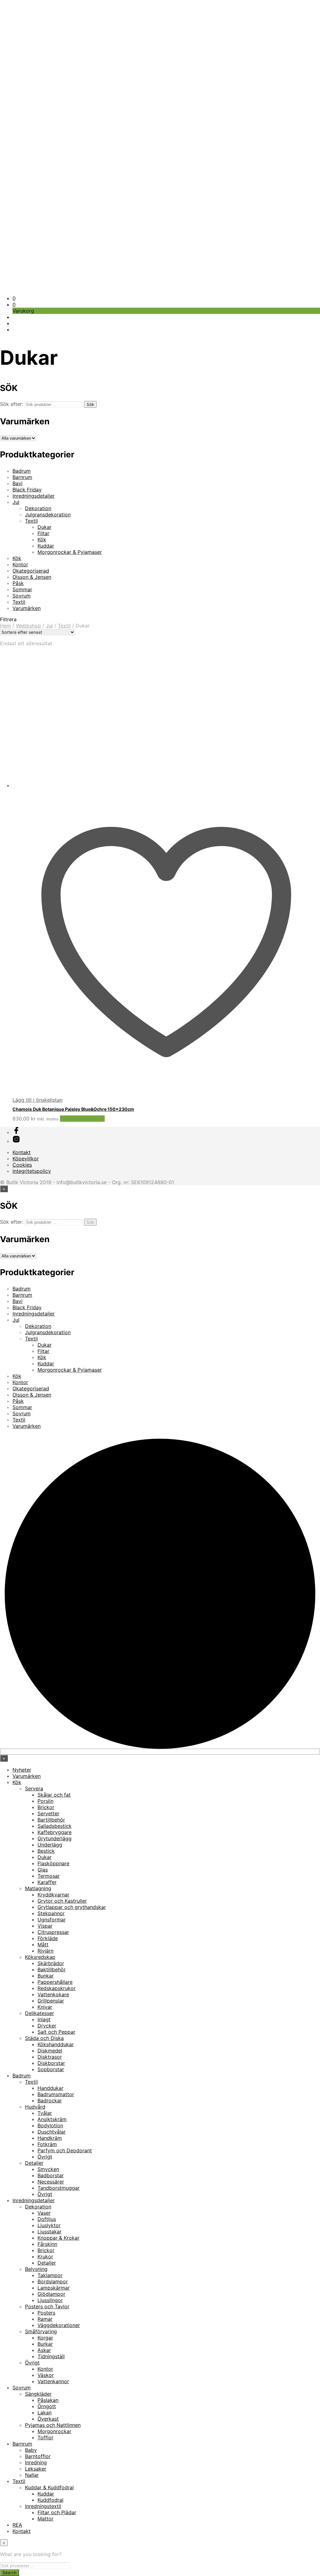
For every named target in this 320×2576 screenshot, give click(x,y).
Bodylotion (50, 2125)
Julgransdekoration (48, 515)
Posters (46, 2313)
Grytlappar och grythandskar (72, 1907)
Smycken (48, 2169)
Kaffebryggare (55, 1832)
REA (17, 2525)
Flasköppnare (53, 1863)
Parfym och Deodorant (65, 2150)
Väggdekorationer (59, 2325)
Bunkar (46, 1976)
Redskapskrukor (57, 1988)
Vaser (44, 2213)
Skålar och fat (54, 1795)
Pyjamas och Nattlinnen (53, 2425)
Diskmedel (50, 2051)
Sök (90, 404)
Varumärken (27, 608)
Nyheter (22, 1770)
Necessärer (51, 2182)
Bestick (46, 1851)
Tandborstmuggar (59, 2188)
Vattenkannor (53, 2381)
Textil (31, 521)
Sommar (22, 589)
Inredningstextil (43, 2506)
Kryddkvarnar (53, 1895)
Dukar (45, 527)
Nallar (32, 2475)
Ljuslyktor (49, 2225)
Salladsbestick (55, 1826)
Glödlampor (51, 2294)
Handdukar (50, 2088)
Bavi (17, 483)
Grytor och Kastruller (62, 1901)
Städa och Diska (44, 2038)
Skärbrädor (51, 1963)
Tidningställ (51, 2356)
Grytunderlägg (55, 1838)
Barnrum (22, 477)
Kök (42, 539)
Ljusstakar (50, 2232)
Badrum (22, 471)
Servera (34, 1788)
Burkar (45, 2344)
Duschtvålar (52, 2132)
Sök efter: (12, 404)
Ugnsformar (52, 1920)
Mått (43, 1944)
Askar (44, 2350)
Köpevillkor (26, 1159)
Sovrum (22, 596)
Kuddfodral (50, 2500)
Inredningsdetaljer (34, 496)
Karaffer (47, 1882)
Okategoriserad (31, 571)
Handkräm (50, 2138)
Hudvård (35, 2107)
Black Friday (27, 490)
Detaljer (34, 2163)
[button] (14, 298)
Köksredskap (40, 1957)
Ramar (45, 2319)
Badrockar (50, 2100)
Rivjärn (45, 1951)
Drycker (47, 2026)
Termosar (49, 1876)
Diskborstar (51, 2063)
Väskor (46, 2375)
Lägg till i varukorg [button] (82, 1119)
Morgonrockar (54, 2431)
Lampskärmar (54, 2288)
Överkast (48, 2419)
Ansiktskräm (52, 2119)
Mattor (45, 2519)
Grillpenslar (51, 2001)
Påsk (18, 583)
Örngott (47, 2406)
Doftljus (47, 2219)
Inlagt (44, 2019)
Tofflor (45, 2437)
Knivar (45, 2007)
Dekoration (38, 508)
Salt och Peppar (56, 2032)
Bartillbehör (51, 1820)
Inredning (36, 2462)
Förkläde (48, 1938)
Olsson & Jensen (32, 577)
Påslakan (48, 2400)
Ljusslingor (50, 2300)
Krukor (45, 2256)
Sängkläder (38, 2394)
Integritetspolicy (32, 1171)
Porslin (45, 1801)
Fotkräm (47, 2144)
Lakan (45, 2413)
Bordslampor (53, 2281)
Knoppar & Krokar (58, 2238)
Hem (5, 626)
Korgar (45, 2338)
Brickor (46, 1807)
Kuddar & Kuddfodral (49, 2487)
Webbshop (28, 626)
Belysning (36, 2269)
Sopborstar (51, 2069)
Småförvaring (41, 2331)
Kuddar (46, 546)
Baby (31, 2450)
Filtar (43, 533)
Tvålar (45, 2113)
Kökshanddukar (56, 2044)
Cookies (22, 1165)
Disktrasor (50, 2057)
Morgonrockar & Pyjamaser (70, 552)
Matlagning (38, 1888)
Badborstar (51, 2175)
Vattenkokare (53, 1994)
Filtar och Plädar (57, 2512)
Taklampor (50, 2275)
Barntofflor (38, 2456)
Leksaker (36, 2469)
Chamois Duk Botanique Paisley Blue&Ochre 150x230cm (73, 1109)
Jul (16, 502)
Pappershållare (55, 1982)
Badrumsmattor (56, 2094)
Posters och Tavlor (47, 2306)
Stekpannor (51, 1913)
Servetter (48, 1813)
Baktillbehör (52, 1969)
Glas (43, 1870)
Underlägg (50, 1845)
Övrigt (45, 2157)
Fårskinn (47, 2244)
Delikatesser (40, 2013)
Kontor (20, 564)
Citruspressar (53, 1932)
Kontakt (22, 1152)
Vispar (45, 1926)
